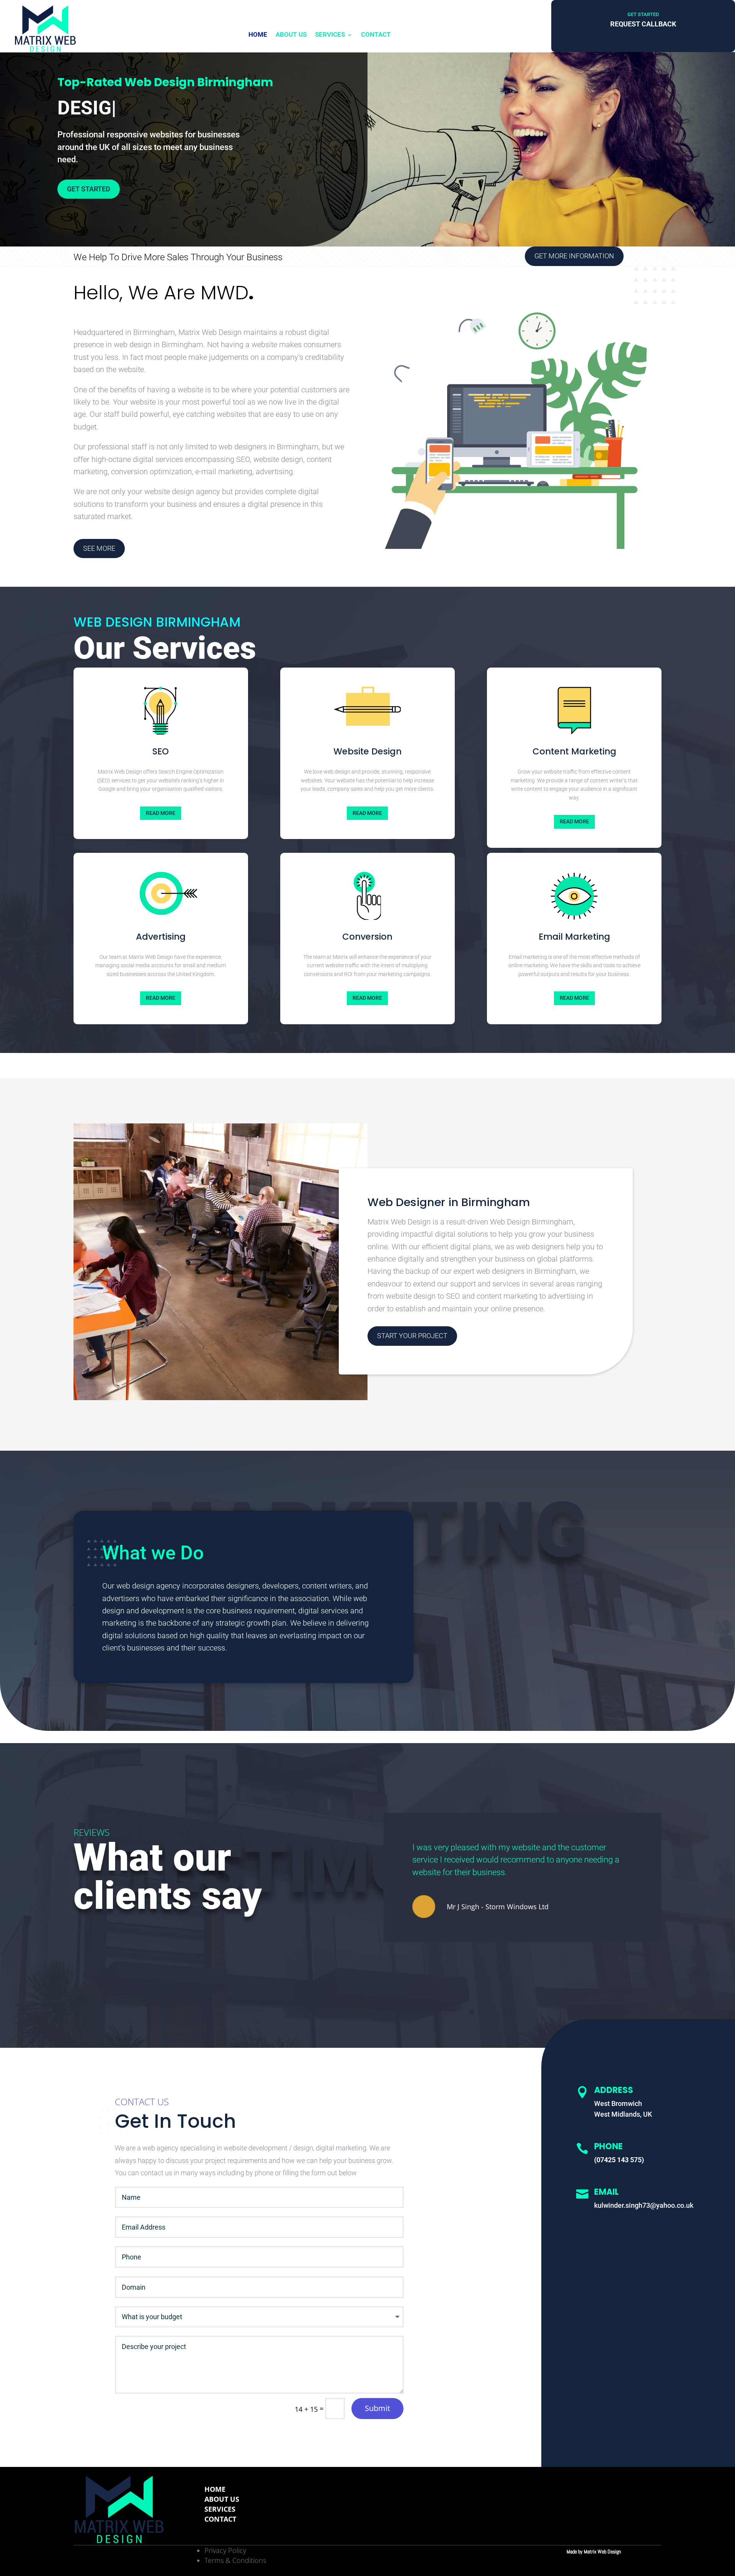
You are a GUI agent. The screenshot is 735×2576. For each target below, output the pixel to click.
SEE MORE (99, 548)
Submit (377, 2408)
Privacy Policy (225, 2550)
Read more (161, 813)
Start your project (412, 1336)
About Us (291, 34)
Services (330, 34)
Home (258, 34)
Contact (376, 34)
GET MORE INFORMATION (574, 256)
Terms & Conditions (235, 2560)
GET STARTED (89, 189)
